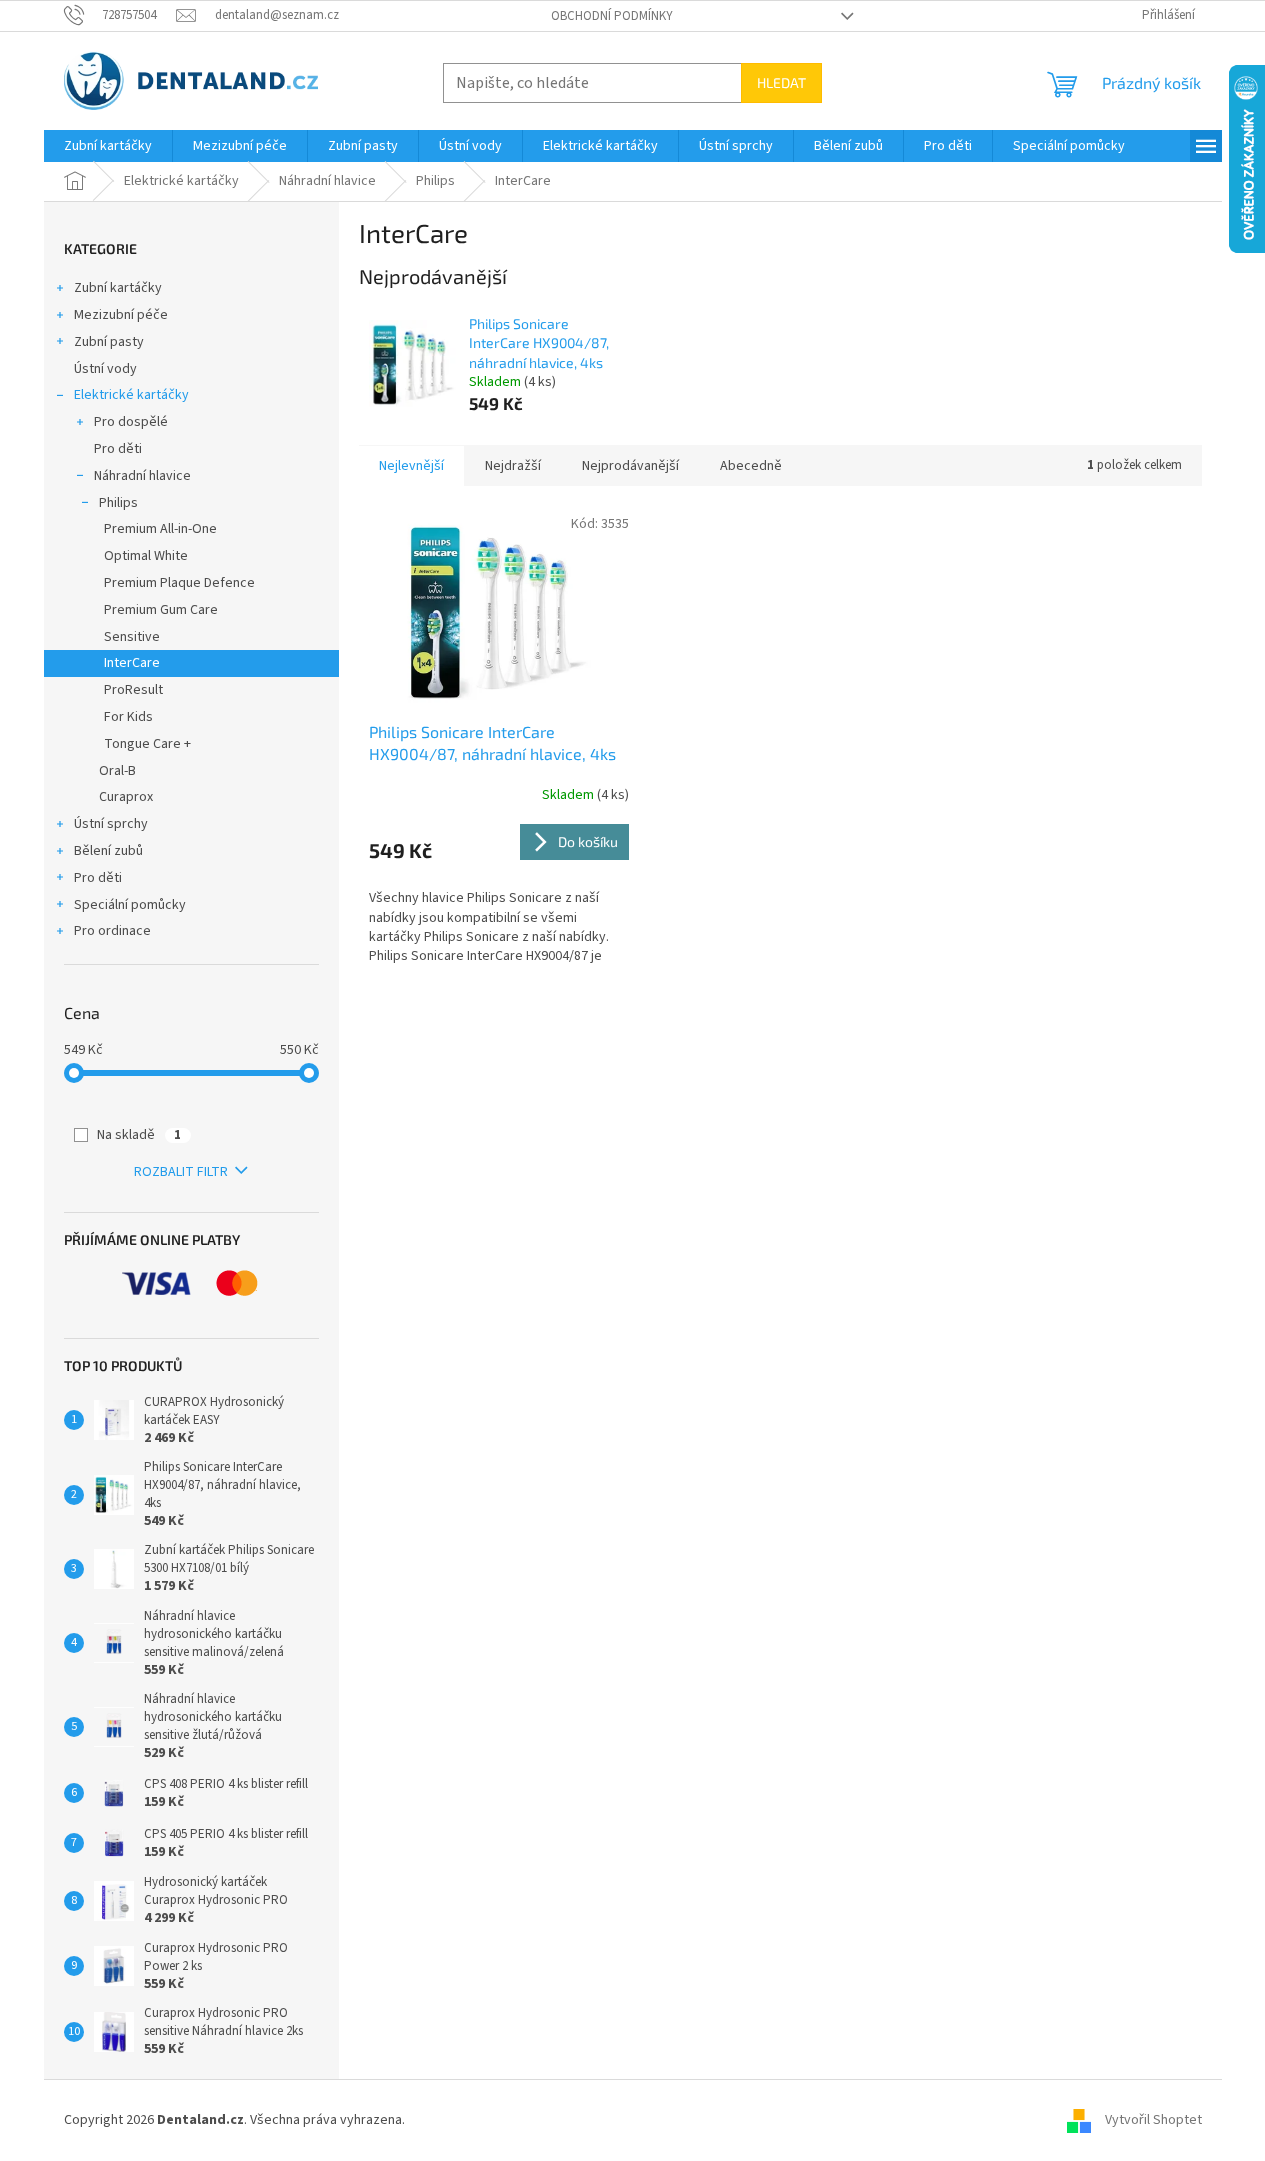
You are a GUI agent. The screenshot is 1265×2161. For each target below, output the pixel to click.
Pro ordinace (112, 931)
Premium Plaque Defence (179, 583)
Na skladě (139, 1135)
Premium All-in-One (160, 529)
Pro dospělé (131, 422)
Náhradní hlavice (142, 476)
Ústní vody (105, 369)
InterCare (132, 663)
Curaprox (126, 797)
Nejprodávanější (630, 466)
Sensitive (132, 637)
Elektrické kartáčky (131, 395)
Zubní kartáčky (118, 288)
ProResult (133, 690)
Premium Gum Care (161, 610)
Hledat (781, 82)
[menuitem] (108, 146)
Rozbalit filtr (181, 1172)
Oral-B (117, 771)
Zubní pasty (109, 342)
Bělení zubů (108, 851)
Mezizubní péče (121, 315)
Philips (118, 503)
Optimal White (146, 556)
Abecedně (751, 466)
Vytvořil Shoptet (1153, 2120)
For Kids (128, 717)
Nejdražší (513, 466)
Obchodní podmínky (612, 16)
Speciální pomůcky (130, 905)
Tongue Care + (147, 744)
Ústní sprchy (111, 824)
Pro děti (118, 449)
